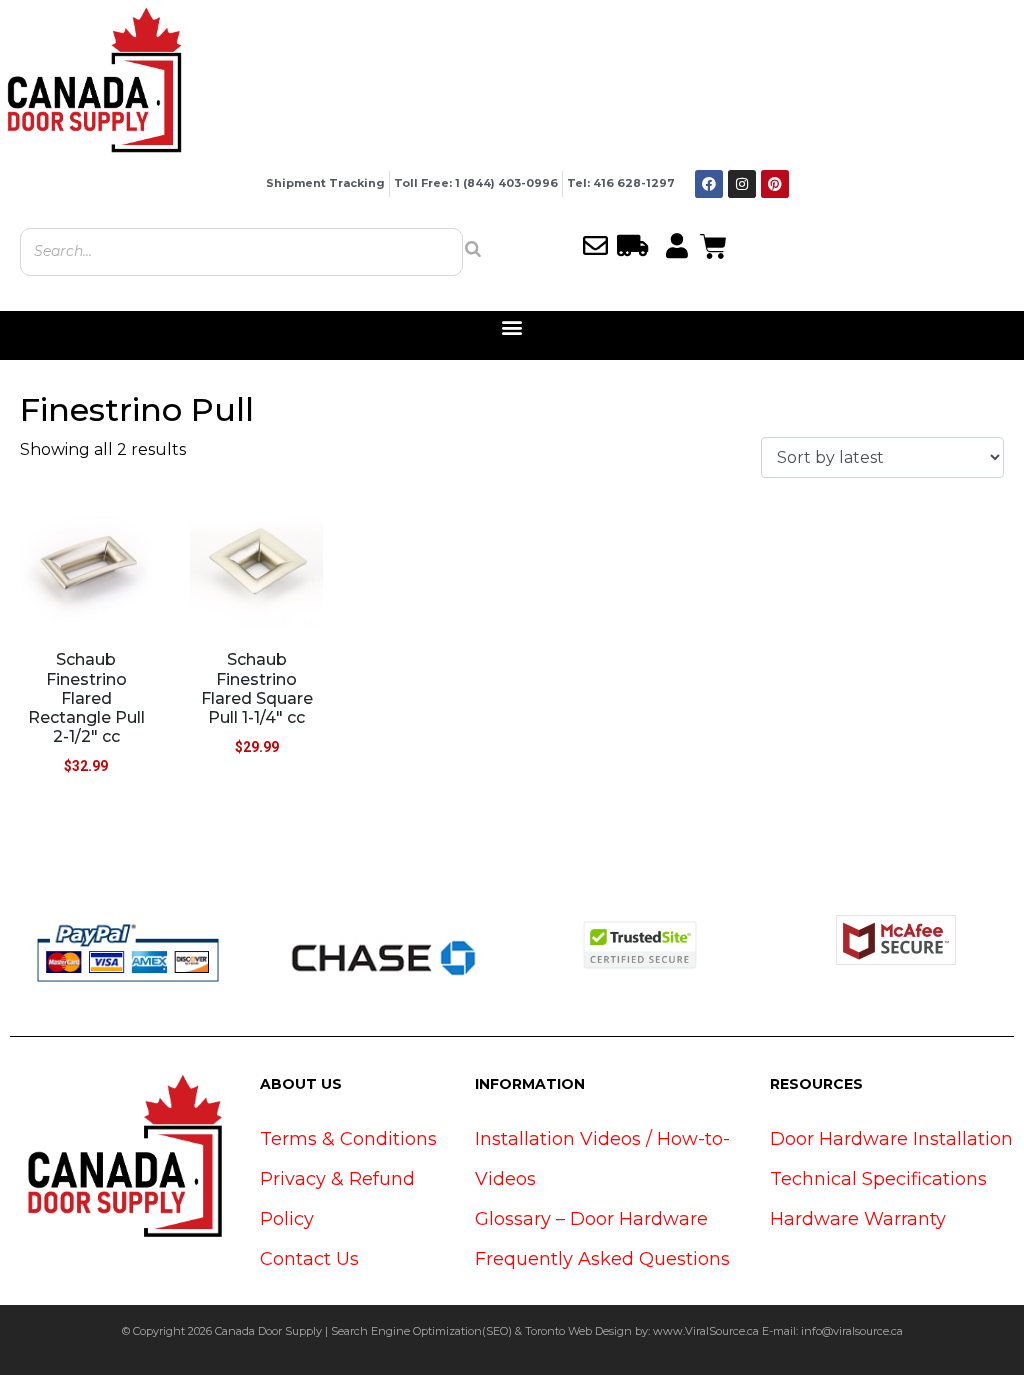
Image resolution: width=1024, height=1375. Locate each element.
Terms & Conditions (348, 1139)
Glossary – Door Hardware (591, 1219)
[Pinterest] (775, 184)
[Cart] (713, 244)
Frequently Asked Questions (602, 1259)
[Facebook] (709, 184)
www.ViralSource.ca (706, 1331)
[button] (512, 327)
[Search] (473, 249)
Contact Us (309, 1259)
